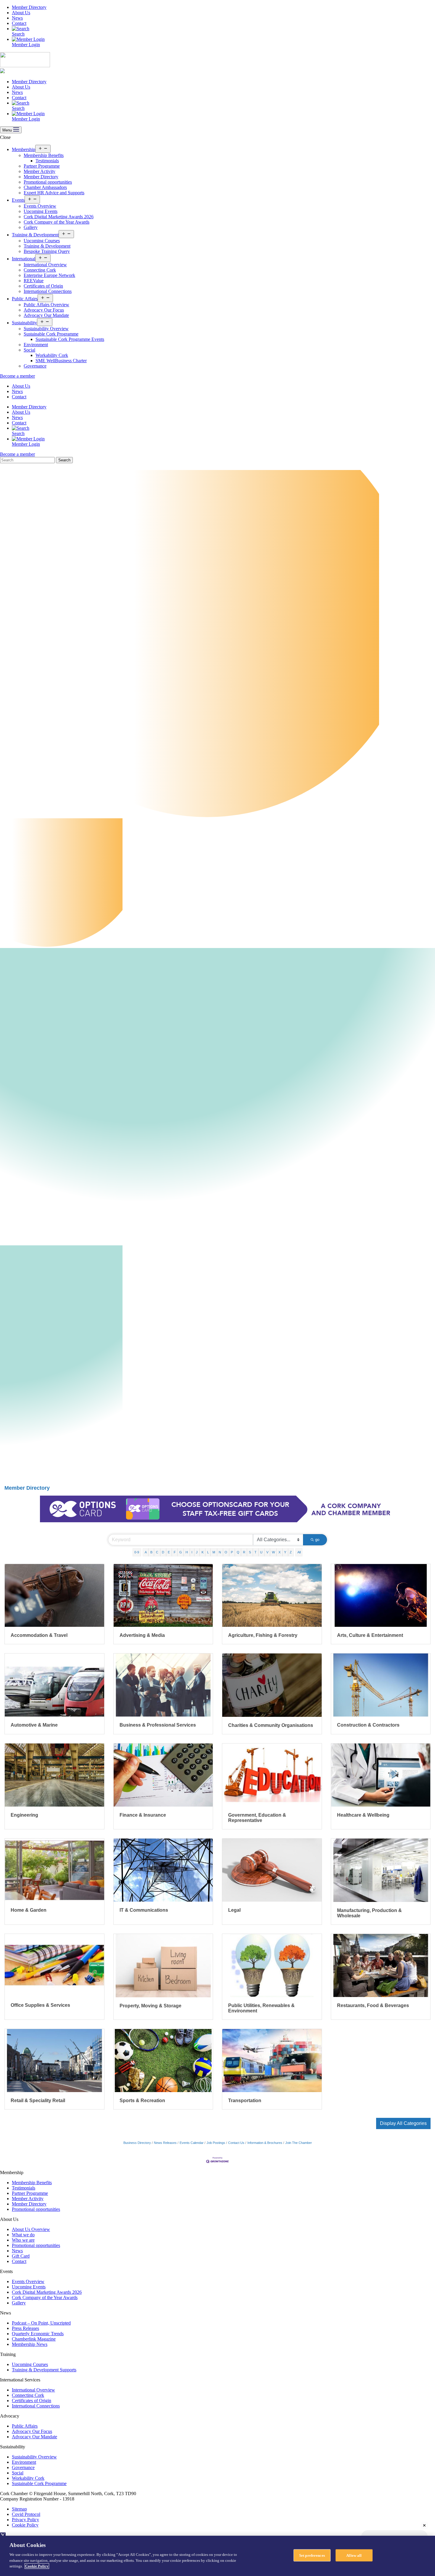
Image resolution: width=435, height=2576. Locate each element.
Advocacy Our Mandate (46, 315)
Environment (36, 345)
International (24, 259)
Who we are (23, 2240)
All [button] (299, 1552)
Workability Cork (52, 355)
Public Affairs (25, 299)
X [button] (279, 1552)
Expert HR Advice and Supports (54, 193)
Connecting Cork (40, 270)
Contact (19, 23)
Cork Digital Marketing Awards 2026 (59, 217)
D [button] (163, 1552)
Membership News (30, 2344)
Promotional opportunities (48, 182)
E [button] (169, 1552)
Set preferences (312, 2555)
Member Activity (40, 171)
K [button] (203, 1552)
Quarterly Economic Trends (38, 2334)
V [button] (267, 1552)
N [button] (220, 1552)
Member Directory (29, 7)
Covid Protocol (26, 2514)
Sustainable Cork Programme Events (70, 339)
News (17, 18)
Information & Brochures (265, 2143)
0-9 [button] (137, 1552)
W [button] (273, 1552)
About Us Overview (31, 2229)
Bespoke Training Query (47, 251)
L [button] (208, 1552)
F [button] (175, 1552)
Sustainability (24, 323)
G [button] (181, 1552)
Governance (35, 366)
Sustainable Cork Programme (51, 334)
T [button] (256, 1552)
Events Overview (40, 206)
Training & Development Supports (44, 2370)
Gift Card (21, 2256)
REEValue (34, 281)
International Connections (48, 291)
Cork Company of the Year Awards (57, 222)
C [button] (157, 1552)
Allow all (354, 2555)
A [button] (146, 1552)
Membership (24, 149)
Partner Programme (42, 166)
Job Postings (216, 2143)
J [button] (197, 1552)
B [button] (151, 1552)
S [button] (250, 1552)
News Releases (165, 2143)
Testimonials (47, 161)
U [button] (261, 1552)
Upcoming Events (41, 211)
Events (18, 200)
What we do (23, 2235)
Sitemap (19, 2509)
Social (29, 350)
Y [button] (285, 1552)
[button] (403, 2123)
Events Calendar (192, 2143)
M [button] (214, 1552)
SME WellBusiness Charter (61, 361)
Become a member (17, 376)
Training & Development (35, 235)
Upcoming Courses (42, 241)
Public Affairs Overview (46, 305)
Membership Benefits (44, 155)
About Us (21, 13)
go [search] (317, 1540)
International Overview (45, 265)
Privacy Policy (25, 2520)
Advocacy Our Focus (44, 310)
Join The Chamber (299, 2143)
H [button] (187, 1552)
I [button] (192, 1552)
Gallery (31, 227)
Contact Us (236, 2143)
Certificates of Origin (43, 286)
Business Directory (137, 2143)
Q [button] (238, 1552)
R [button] (244, 1552)
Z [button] (291, 1552)
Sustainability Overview (46, 329)
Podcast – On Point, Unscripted (41, 2323)
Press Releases (25, 2328)
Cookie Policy (25, 2525)
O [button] (226, 1552)
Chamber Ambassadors (45, 187)
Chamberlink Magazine (34, 2339)
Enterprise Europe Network (49, 275)
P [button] (232, 1552)
